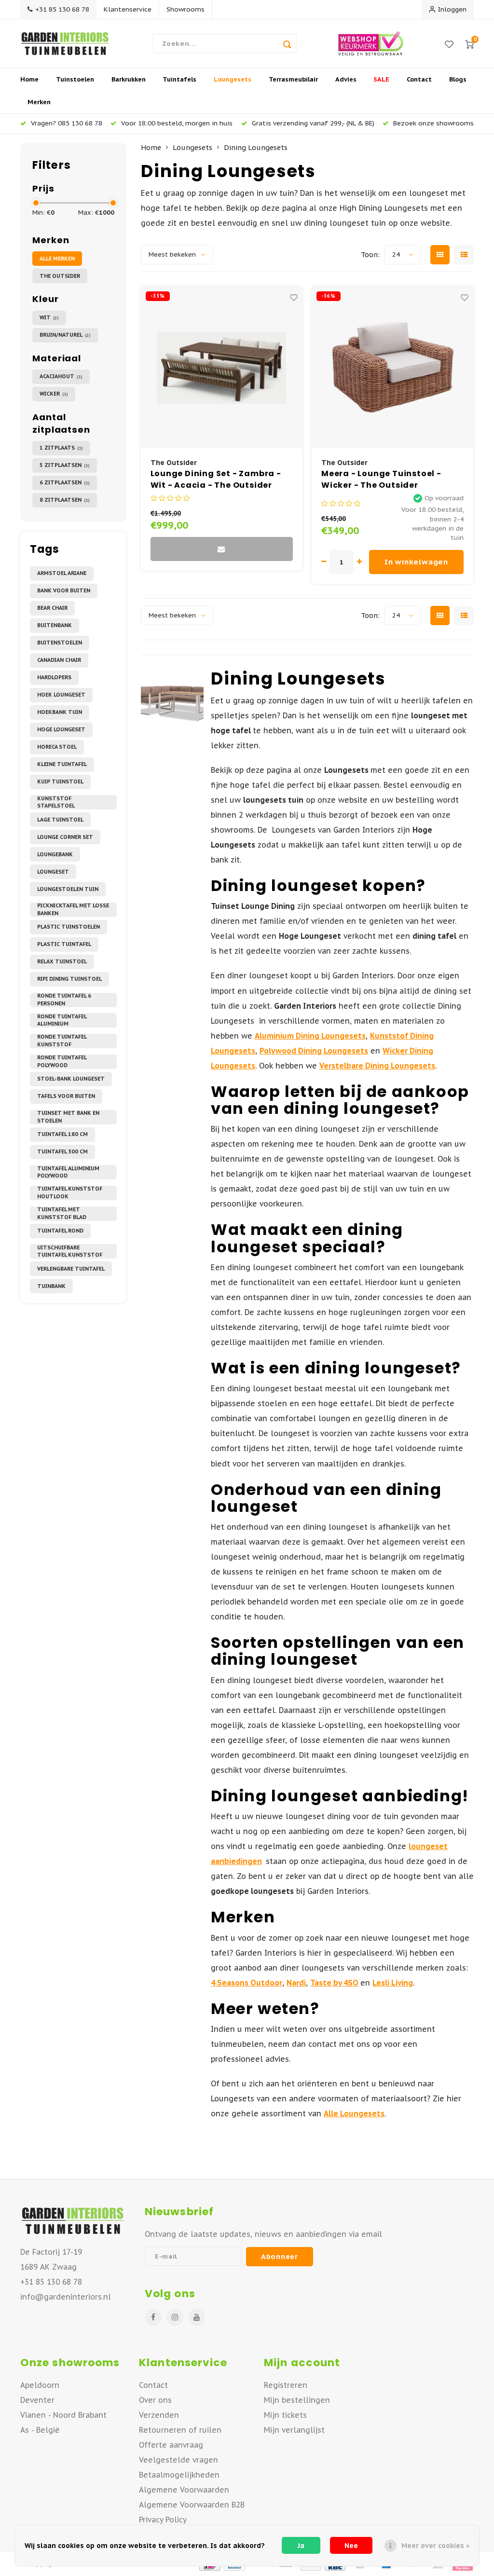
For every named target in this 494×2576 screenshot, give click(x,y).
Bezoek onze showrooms (433, 123)
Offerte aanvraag (171, 2445)
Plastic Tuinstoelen (69, 927)
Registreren (286, 2385)
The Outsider (60, 276)
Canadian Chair (59, 660)
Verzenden (159, 2415)
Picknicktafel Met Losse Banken (73, 910)
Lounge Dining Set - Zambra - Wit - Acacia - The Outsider (216, 479)
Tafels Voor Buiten (66, 1096)
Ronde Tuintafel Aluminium (62, 1020)
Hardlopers (54, 677)
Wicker (54, 394)
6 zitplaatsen (65, 482)
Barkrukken (129, 79)
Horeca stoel (57, 747)
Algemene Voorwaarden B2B (192, 2505)
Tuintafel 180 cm (62, 1134)
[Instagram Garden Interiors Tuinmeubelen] (175, 2317)
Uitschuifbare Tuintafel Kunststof (70, 1251)
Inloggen (452, 9)
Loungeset (53, 872)
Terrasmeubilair (293, 79)
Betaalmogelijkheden (179, 2475)
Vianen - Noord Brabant (63, 2415)
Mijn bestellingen (297, 2400)
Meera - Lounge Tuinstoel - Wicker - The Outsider (381, 479)
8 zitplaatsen (65, 500)
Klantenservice (128, 9)
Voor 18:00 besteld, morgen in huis (177, 123)
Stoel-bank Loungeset (71, 1079)
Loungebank (55, 854)
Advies (346, 79)
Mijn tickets (285, 2415)
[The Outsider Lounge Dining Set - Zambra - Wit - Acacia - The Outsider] (222, 367)
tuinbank (51, 1286)
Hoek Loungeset (61, 695)
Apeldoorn (40, 2385)
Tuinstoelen (75, 79)
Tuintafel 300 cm (62, 1151)
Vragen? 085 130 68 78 (67, 123)
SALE (381, 79)
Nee (351, 2546)
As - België (40, 2430)
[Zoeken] (287, 43)
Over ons (155, 2400)
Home (29, 79)
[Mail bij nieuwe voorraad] (222, 549)
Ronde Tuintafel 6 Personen (64, 1000)
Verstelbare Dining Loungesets (377, 1066)
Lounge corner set (65, 837)
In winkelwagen (416, 562)
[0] (469, 44)
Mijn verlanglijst (294, 2430)
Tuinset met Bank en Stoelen (68, 1117)
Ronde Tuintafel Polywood (62, 1062)
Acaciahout (61, 376)
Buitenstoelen (60, 643)
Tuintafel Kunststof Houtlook (70, 1193)
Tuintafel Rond (60, 1231)
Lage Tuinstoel (60, 820)
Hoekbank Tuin (60, 712)
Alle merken (57, 259)
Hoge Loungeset (61, 729)
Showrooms (185, 9)
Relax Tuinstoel (62, 961)
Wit (49, 317)
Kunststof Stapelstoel (56, 802)
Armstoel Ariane (62, 573)
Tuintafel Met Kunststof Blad (62, 1213)
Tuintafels (179, 79)
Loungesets (233, 79)
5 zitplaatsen (65, 465)
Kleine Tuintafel (62, 764)
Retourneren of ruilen (180, 2430)
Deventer (37, 2400)
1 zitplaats (61, 448)
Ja (301, 2546)
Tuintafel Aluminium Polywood (68, 1172)
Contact (419, 79)
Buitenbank (55, 625)
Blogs (458, 79)
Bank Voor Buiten (64, 590)
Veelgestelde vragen (178, 2460)
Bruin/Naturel (65, 335)
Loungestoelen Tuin (68, 889)
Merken (39, 102)
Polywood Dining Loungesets (314, 1051)
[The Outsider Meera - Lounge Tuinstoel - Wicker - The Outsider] (392, 367)
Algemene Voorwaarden (184, 2490)
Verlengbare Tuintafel (71, 1269)
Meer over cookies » (435, 2546)
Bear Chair (52, 608)
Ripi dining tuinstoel (69, 979)
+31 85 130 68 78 (62, 9)
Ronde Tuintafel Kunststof (62, 1041)
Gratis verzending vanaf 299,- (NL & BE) (313, 123)
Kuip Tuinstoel (60, 781)
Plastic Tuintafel (64, 944)
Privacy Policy (163, 2520)
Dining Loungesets (256, 147)
